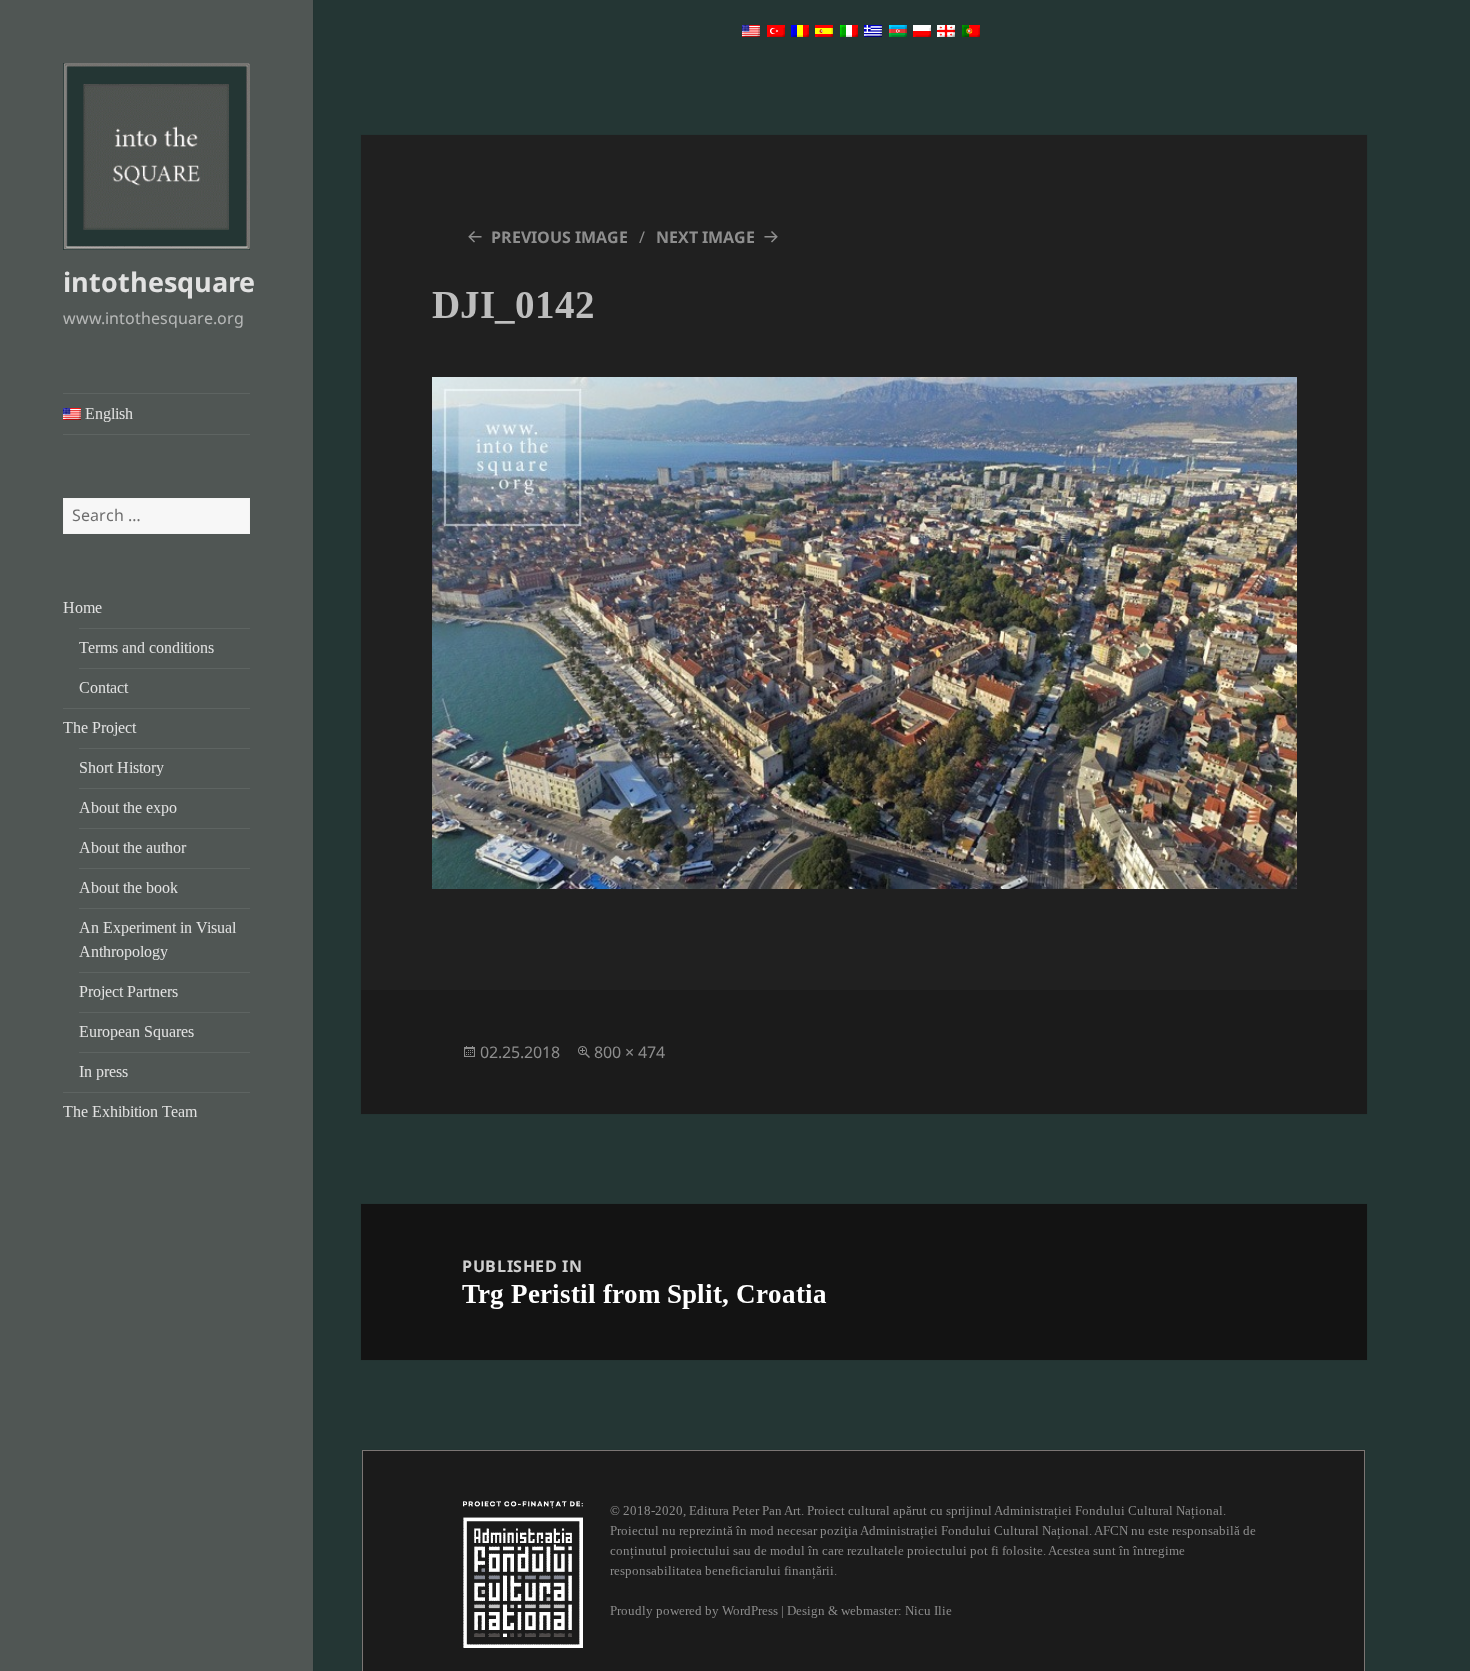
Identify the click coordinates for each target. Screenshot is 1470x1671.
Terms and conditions (146, 647)
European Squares (136, 1031)
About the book (128, 887)
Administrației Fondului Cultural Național (1108, 1510)
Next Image (705, 237)
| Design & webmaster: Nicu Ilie (866, 1610)
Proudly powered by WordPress (694, 1610)
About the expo (128, 807)
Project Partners (128, 991)
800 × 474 (629, 1052)
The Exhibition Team (130, 1111)
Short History (121, 767)
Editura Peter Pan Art (745, 1510)
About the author (132, 847)
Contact (103, 687)
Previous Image (559, 237)
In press (103, 1071)
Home (82, 607)
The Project (99, 727)
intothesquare (159, 281)
